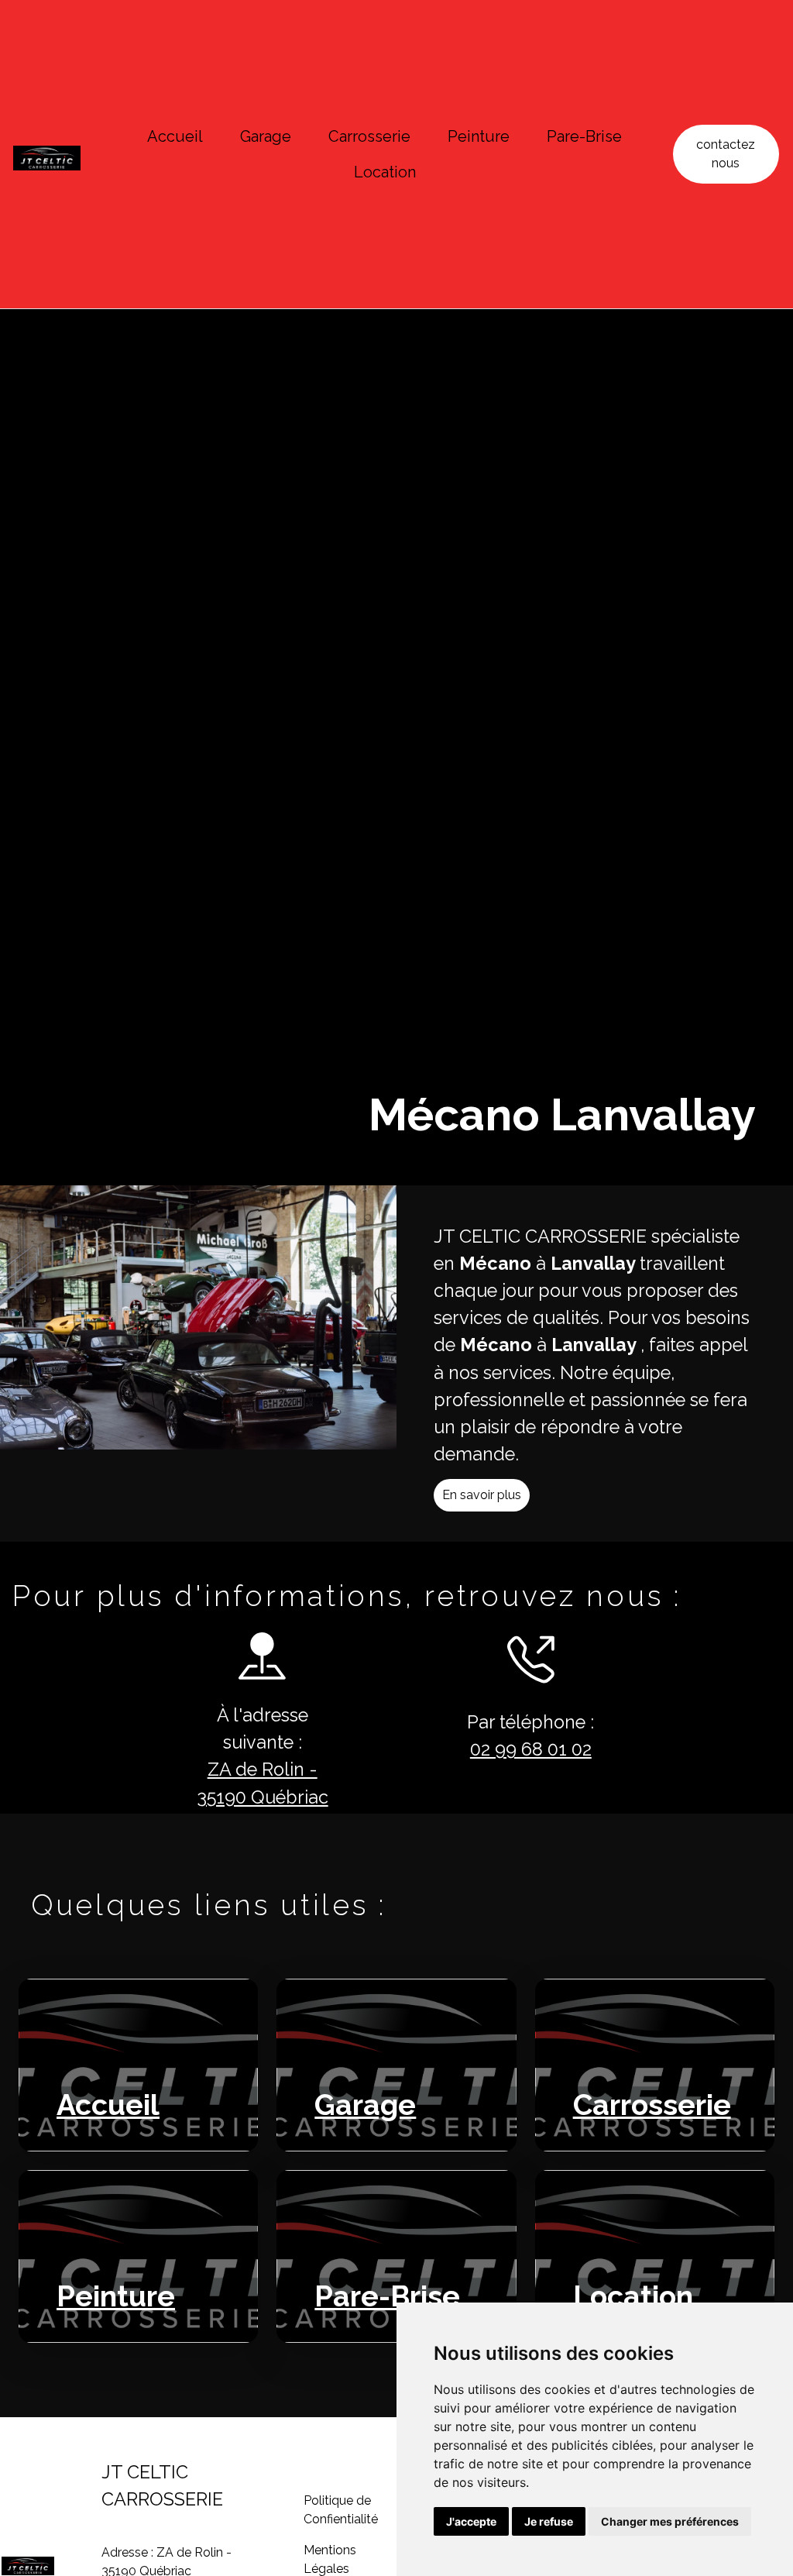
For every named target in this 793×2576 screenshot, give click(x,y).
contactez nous (726, 154)
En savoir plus (482, 1495)
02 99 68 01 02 (531, 1749)
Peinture (479, 136)
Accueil (175, 136)
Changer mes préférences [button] (670, 2521)
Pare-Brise (584, 136)
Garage (266, 136)
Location (385, 172)
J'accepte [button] (471, 2521)
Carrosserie (369, 136)
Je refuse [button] (549, 2521)
